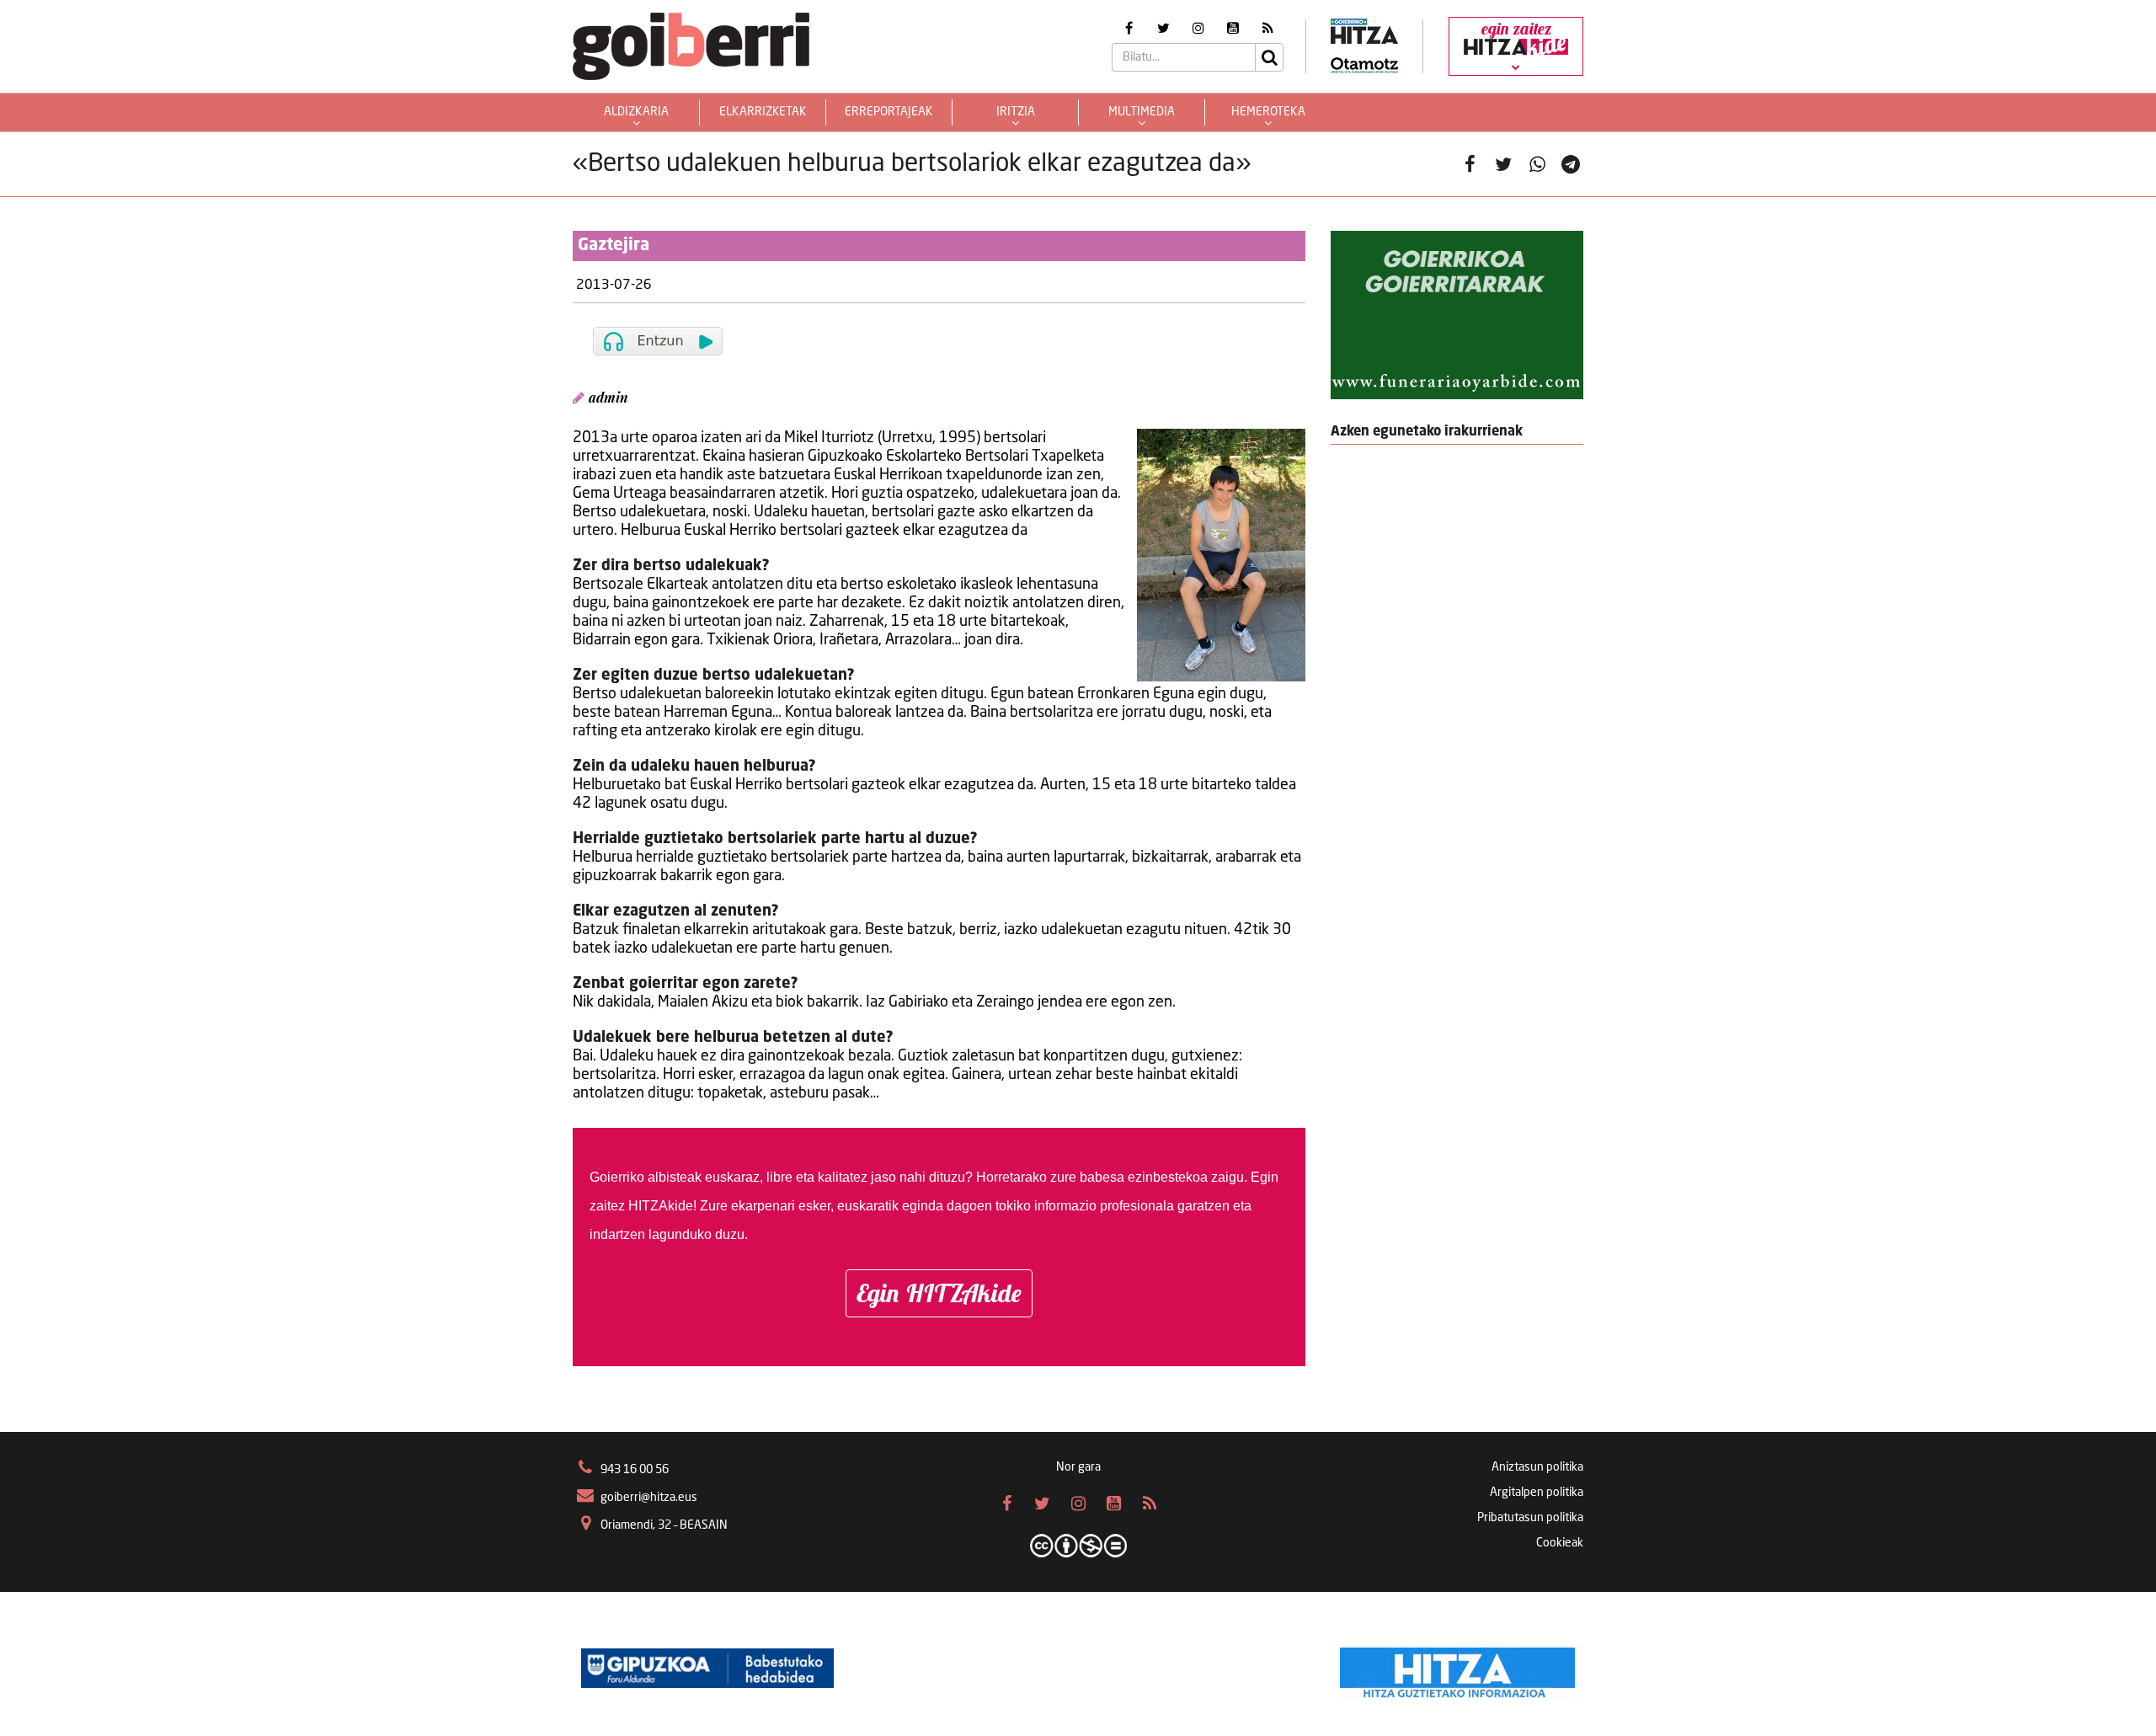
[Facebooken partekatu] (1470, 164)
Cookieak (1560, 1543)
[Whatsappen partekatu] (1537, 164)
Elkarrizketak (763, 112)
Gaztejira (614, 246)
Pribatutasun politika (1530, 1518)
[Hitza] (1457, 1669)
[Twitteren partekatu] (1503, 164)
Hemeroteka (1268, 112)
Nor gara (1078, 1467)
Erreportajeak (889, 112)
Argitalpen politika (1537, 1493)
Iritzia (1016, 112)
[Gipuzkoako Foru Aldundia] (707, 1669)
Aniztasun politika (1537, 1467)
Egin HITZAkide (939, 1293)
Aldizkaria (636, 112)
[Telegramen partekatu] (1571, 164)
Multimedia (1142, 112)
